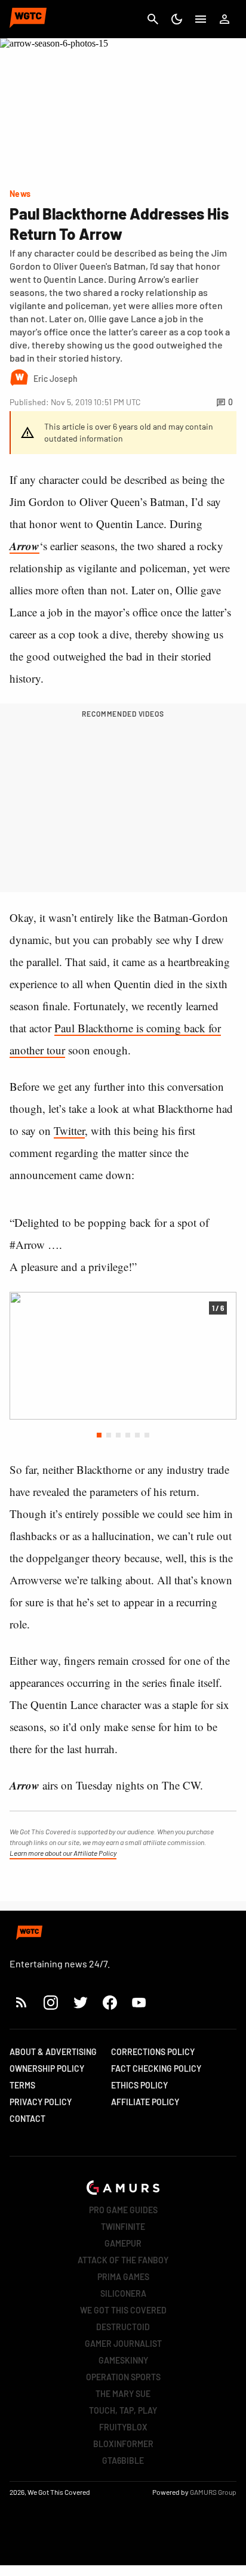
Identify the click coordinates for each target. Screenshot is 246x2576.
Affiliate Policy (145, 2102)
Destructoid (123, 2327)
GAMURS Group (213, 2492)
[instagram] (50, 2002)
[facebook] (110, 2002)
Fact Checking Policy (156, 2068)
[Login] (225, 19)
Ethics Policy (139, 2085)
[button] (99, 1435)
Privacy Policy (41, 2102)
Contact (27, 2119)
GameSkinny (123, 2360)
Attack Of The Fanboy (123, 2260)
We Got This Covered (123, 2310)
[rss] (21, 2002)
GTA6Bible (123, 2461)
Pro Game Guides (123, 2210)
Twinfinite (123, 2227)
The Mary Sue (123, 2394)
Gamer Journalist (123, 2344)
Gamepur (123, 2243)
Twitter (69, 1130)
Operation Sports (123, 2377)
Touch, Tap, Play (123, 2410)
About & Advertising (53, 2052)
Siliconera (123, 2293)
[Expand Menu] (201, 19)
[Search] (153, 19)
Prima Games (123, 2277)
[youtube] (139, 2002)
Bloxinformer (123, 2444)
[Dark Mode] (177, 19)
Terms (22, 2085)
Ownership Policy (47, 2068)
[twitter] (80, 2002)
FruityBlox (123, 2427)
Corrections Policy (153, 2052)
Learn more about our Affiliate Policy (63, 1853)
